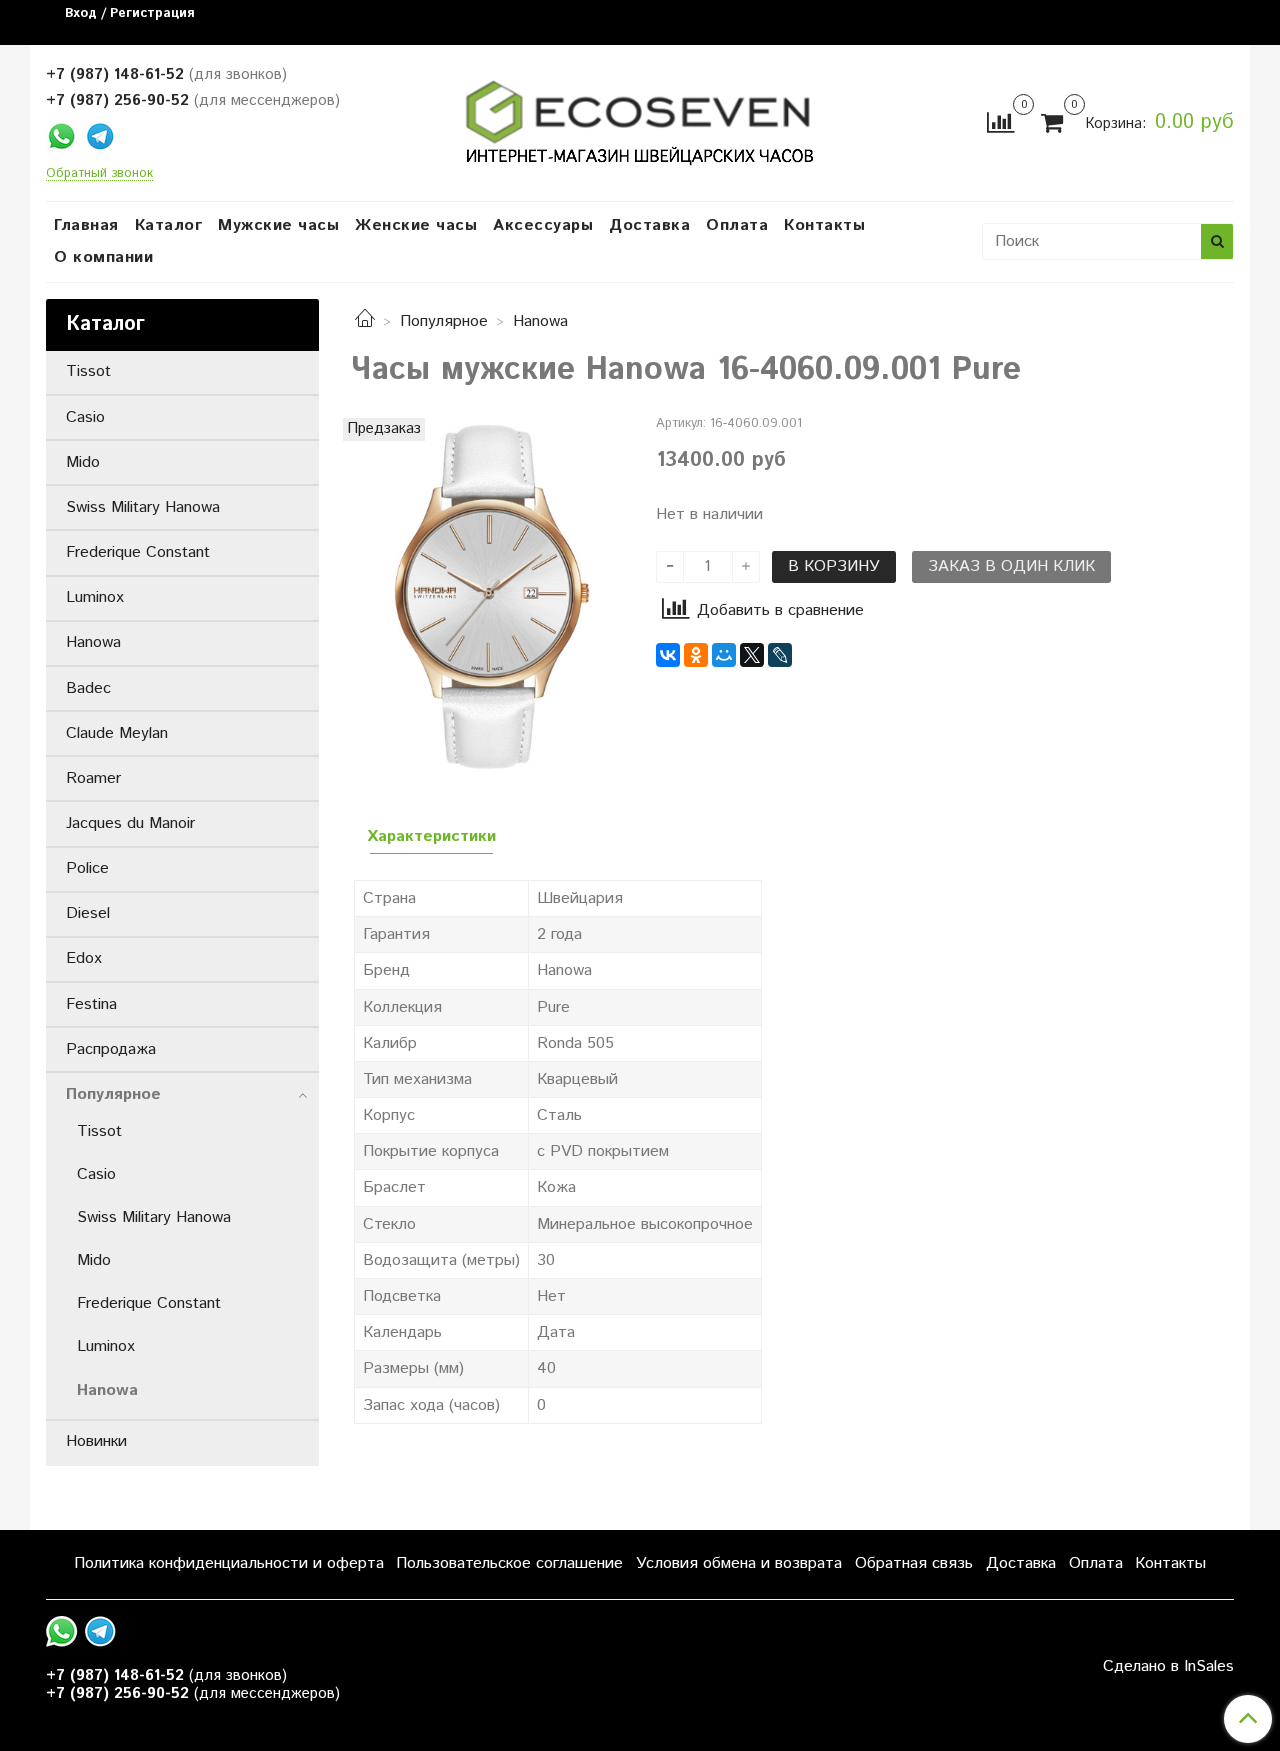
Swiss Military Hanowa (143, 507)
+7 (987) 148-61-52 (115, 74)
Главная (86, 225)
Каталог (169, 225)
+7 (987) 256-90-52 (117, 100)
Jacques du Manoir (130, 823)
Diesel (88, 913)
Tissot (88, 371)
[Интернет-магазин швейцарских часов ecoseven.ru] (639, 118)
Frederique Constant (138, 552)
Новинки (96, 1441)
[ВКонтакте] (668, 655)
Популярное (444, 321)
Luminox (95, 597)
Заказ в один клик (1011, 566)
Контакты (824, 225)
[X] (752, 655)
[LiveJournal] (780, 655)
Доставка (649, 225)
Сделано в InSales (1168, 1667)
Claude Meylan (117, 733)
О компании (103, 257)
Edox (84, 958)
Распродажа (111, 1049)
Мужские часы (278, 225)
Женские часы (416, 225)
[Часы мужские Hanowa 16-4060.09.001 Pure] (487, 595)
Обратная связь (914, 1563)
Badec (88, 688)
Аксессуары (543, 225)
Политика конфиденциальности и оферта (229, 1563)
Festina (91, 1004)
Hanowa (540, 321)
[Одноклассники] (696, 655)
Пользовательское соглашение (509, 1563)
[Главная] (365, 321)
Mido (83, 462)
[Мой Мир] (724, 655)
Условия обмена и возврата (739, 1563)
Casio (85, 417)
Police (87, 868)
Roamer (93, 778)
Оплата (737, 225)
